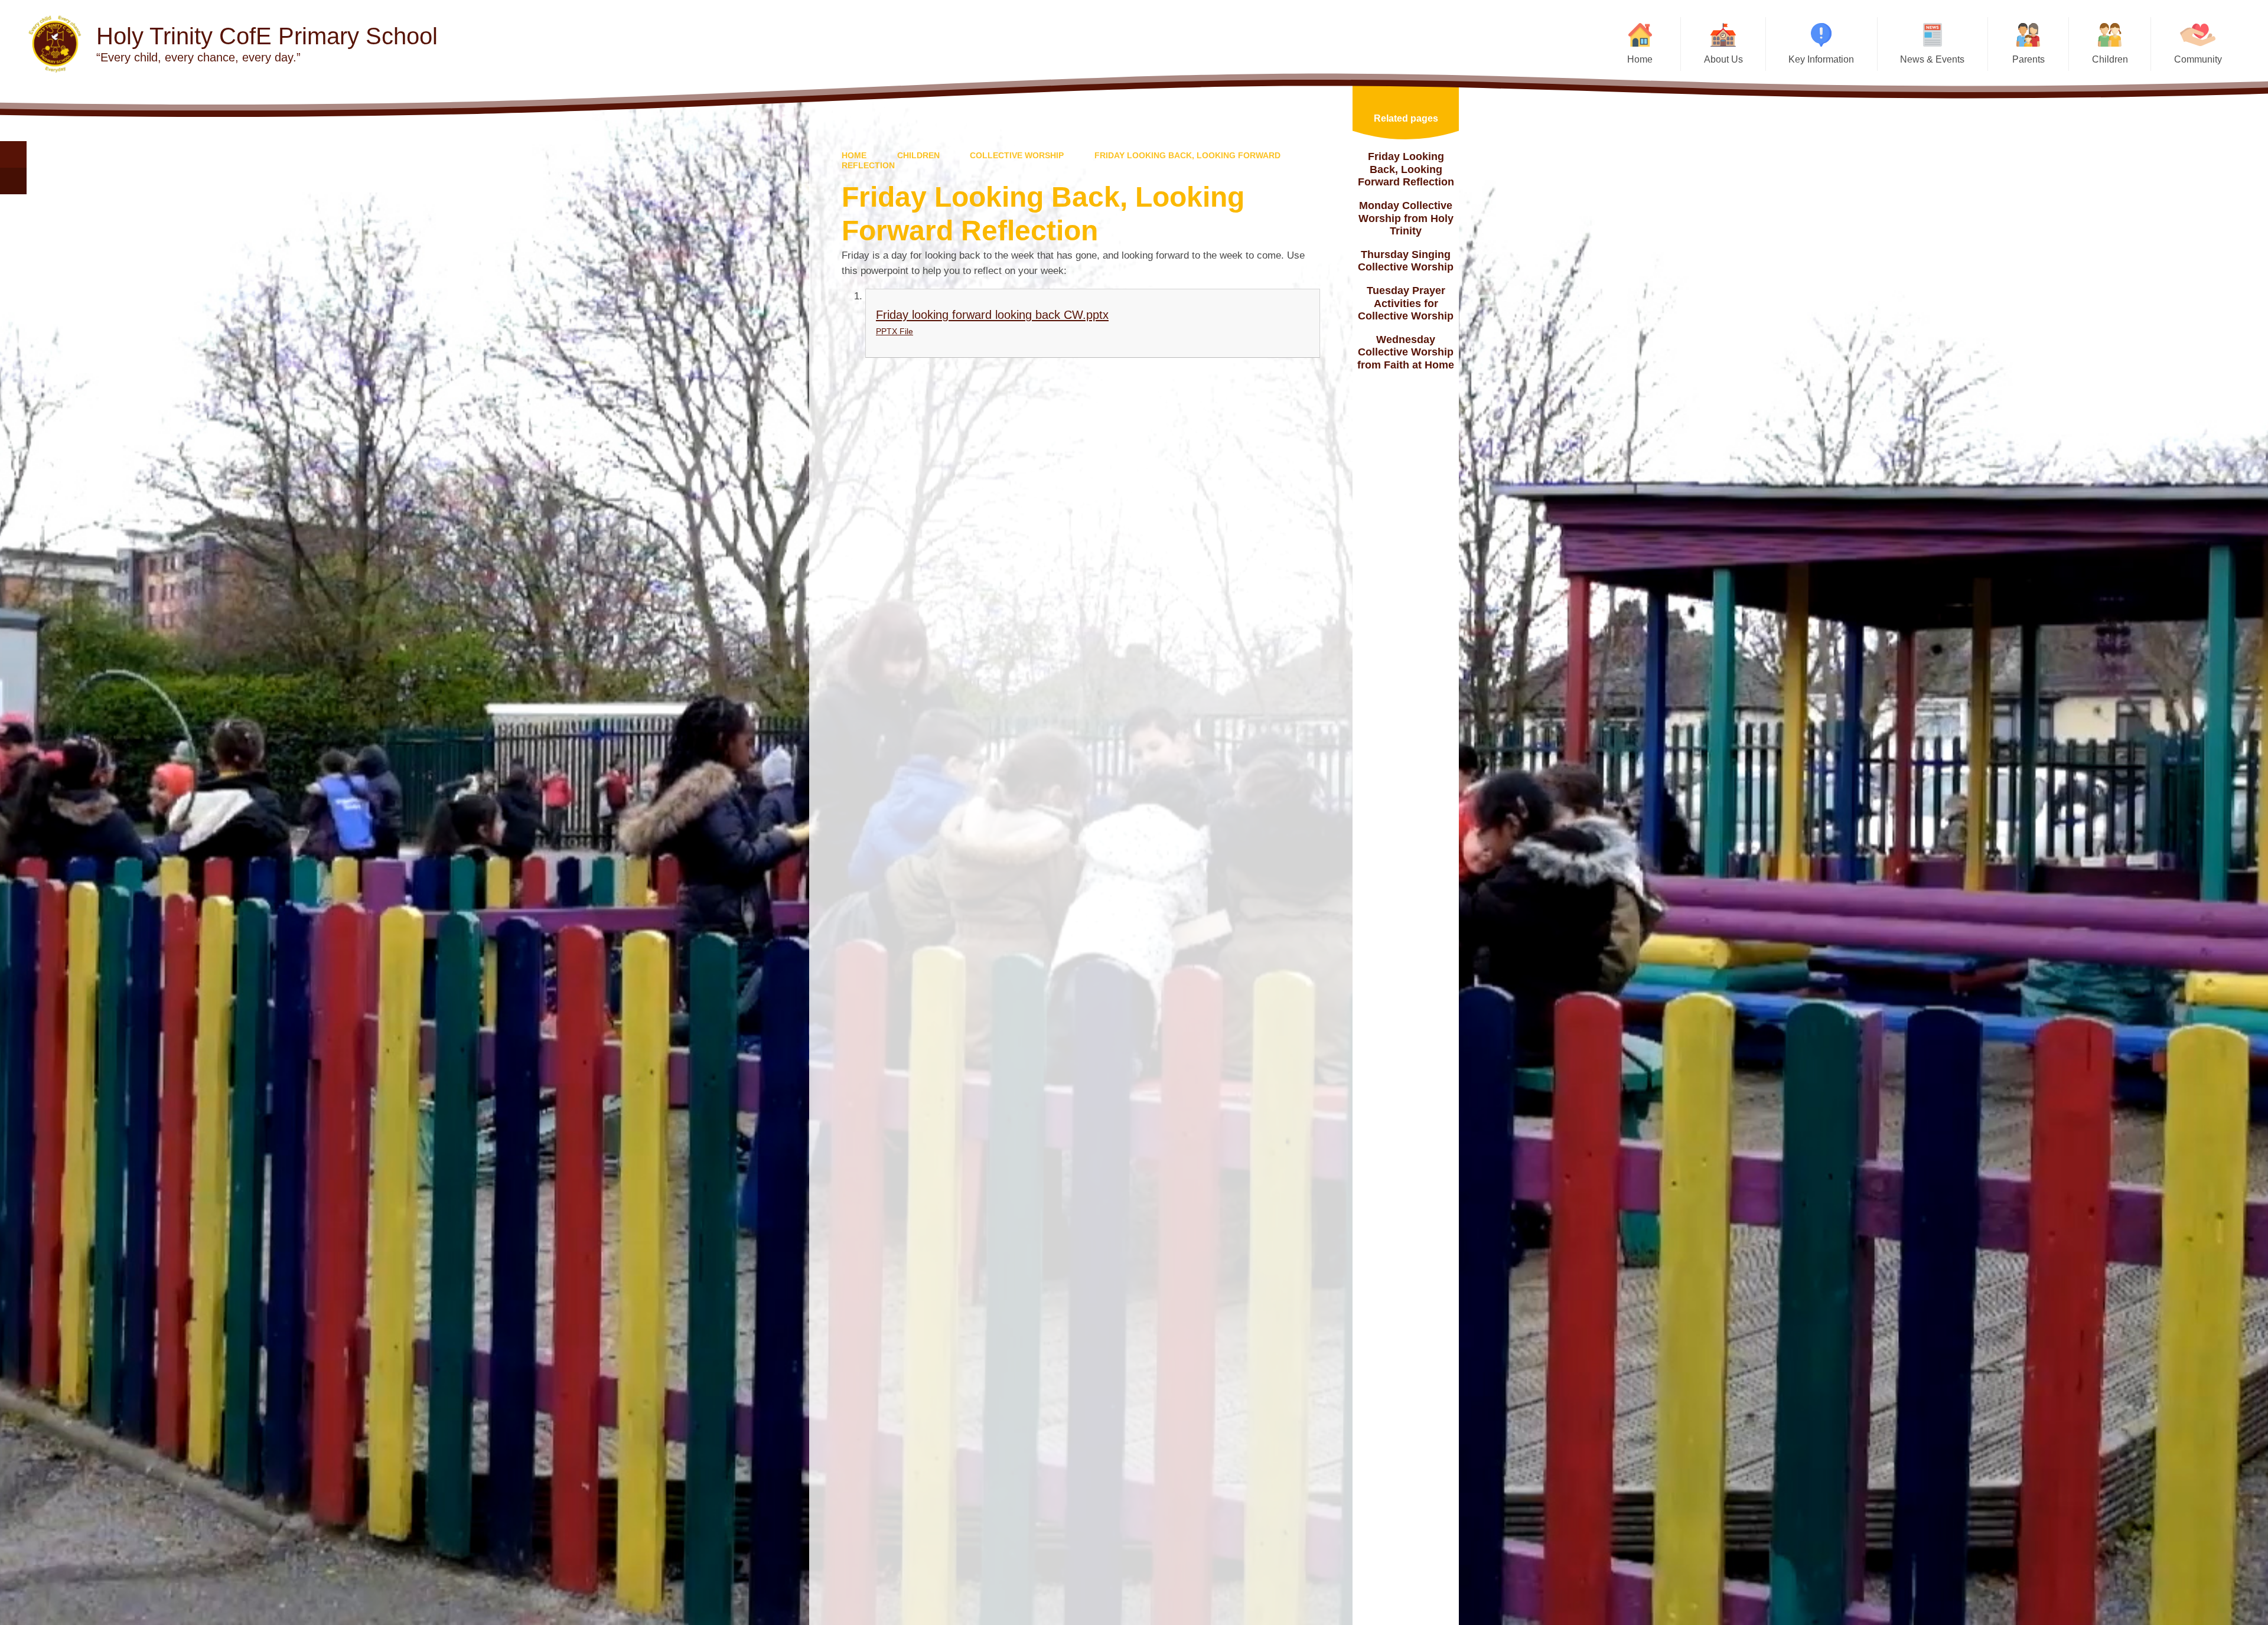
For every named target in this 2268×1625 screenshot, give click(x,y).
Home (854, 155)
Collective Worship (1017, 155)
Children (918, 155)
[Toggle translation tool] (13, 181)
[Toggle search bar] (13, 154)
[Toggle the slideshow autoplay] (2244, 167)
